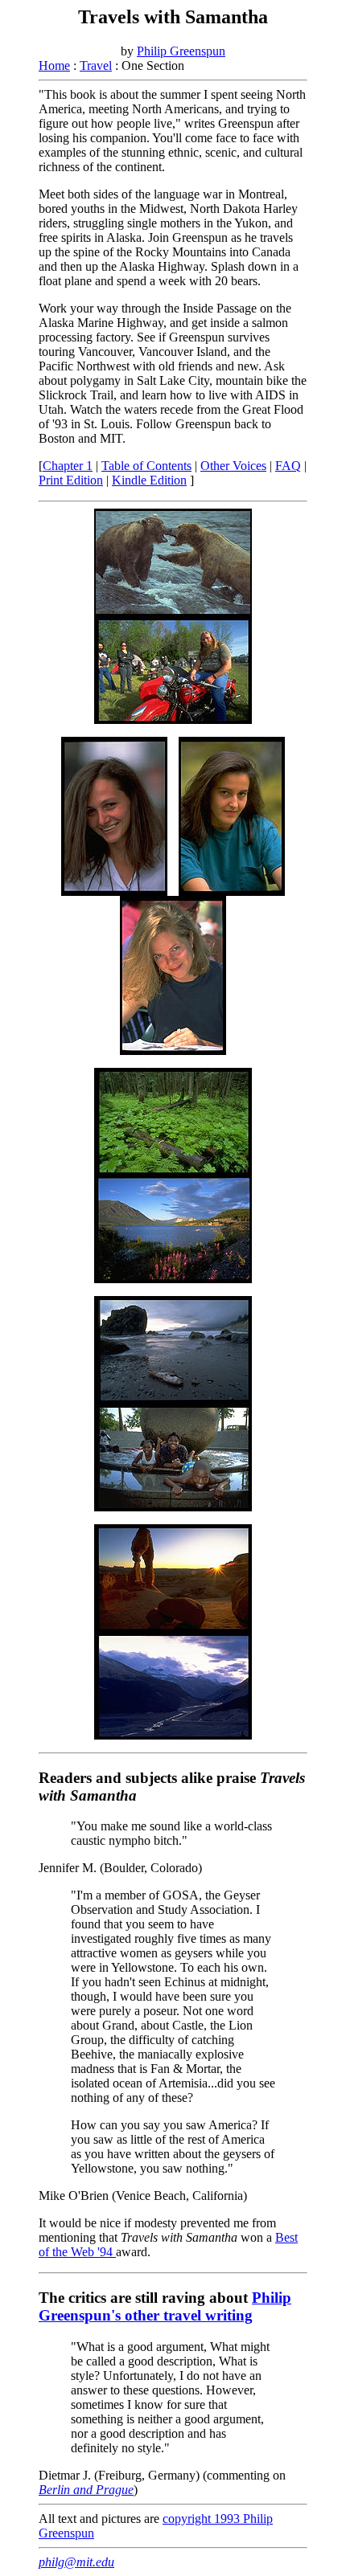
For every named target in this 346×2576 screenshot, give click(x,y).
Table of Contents (146, 466)
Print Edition (71, 480)
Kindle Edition (149, 480)
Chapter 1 (68, 466)
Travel (96, 65)
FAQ (288, 466)
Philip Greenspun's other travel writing (165, 2306)
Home (54, 65)
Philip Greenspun (181, 51)
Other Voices (233, 466)
